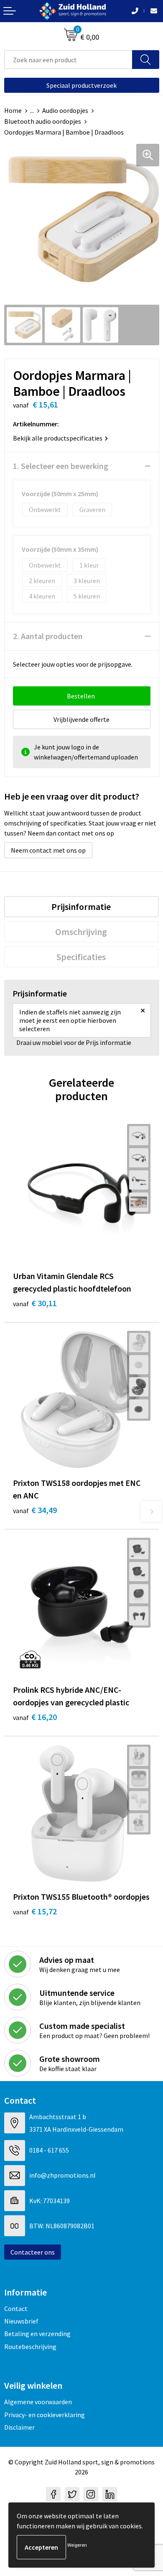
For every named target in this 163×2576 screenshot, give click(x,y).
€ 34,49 (35, 1510)
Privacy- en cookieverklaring (45, 2415)
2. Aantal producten (48, 636)
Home (13, 110)
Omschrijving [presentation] (81, 932)
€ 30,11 (35, 1303)
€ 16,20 (35, 1717)
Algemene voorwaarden (38, 2402)
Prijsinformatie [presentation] (81, 907)
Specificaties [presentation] (81, 957)
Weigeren (77, 2545)
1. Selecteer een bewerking (61, 466)
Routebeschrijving (30, 2347)
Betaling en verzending (37, 2334)
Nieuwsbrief (21, 2321)
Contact (16, 2308)
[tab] (81, 907)
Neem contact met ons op (48, 850)
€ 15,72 (35, 1911)
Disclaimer (19, 2427)
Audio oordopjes (65, 110)
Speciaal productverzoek (81, 85)
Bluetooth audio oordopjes (43, 121)
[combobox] (68, 60)
